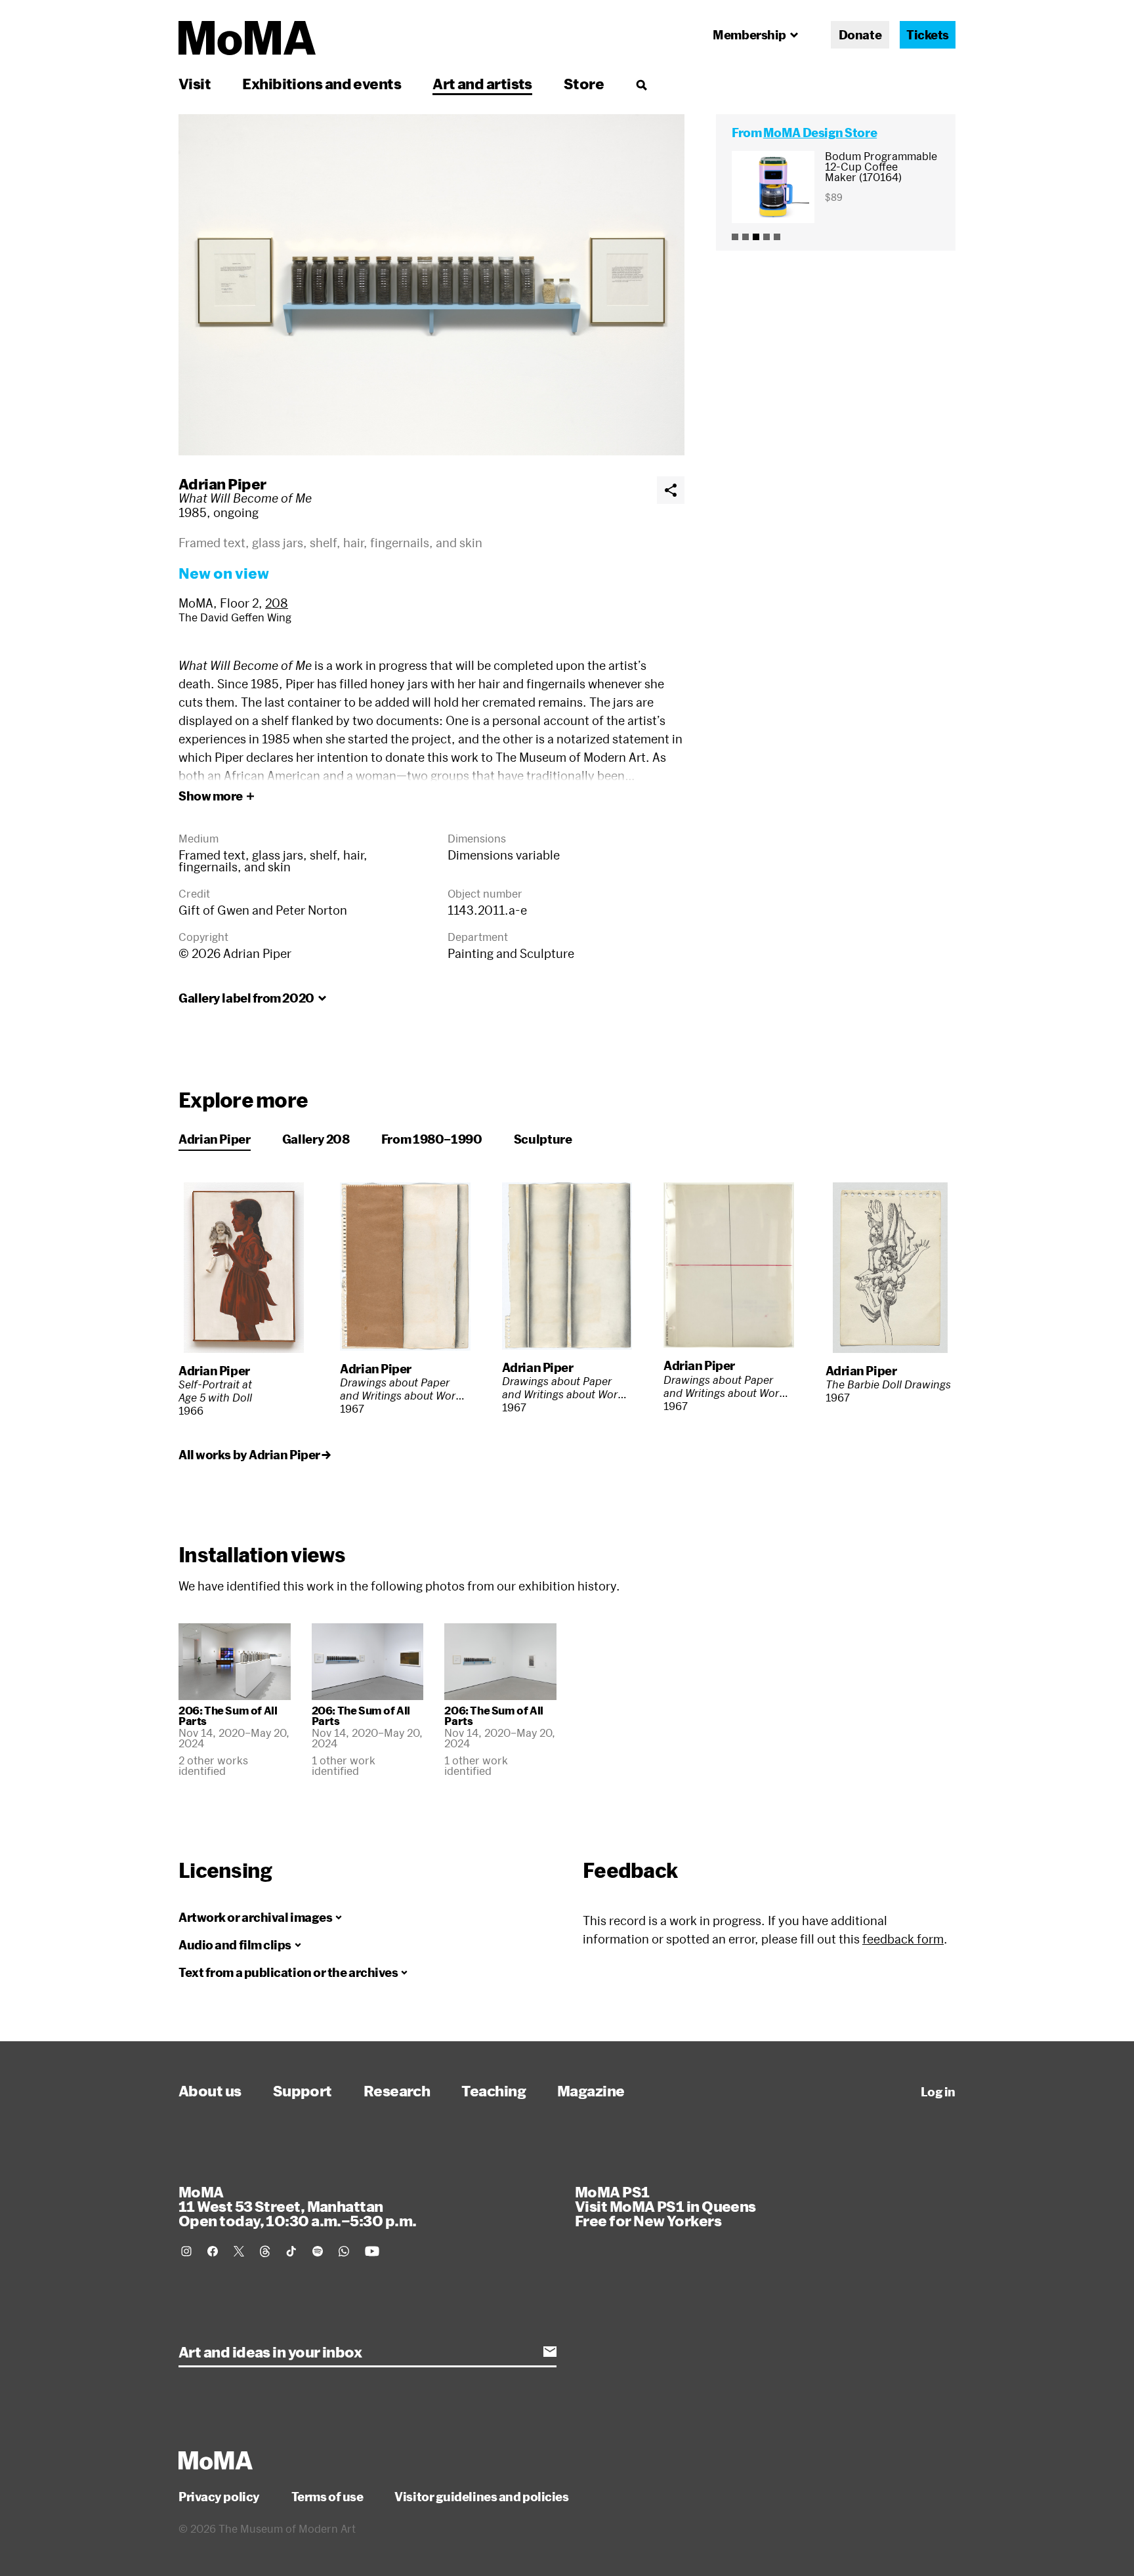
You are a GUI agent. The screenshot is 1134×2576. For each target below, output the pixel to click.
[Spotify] (318, 2251)
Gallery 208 (316, 1139)
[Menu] (641, 85)
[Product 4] (766, 237)
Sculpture (543, 1139)
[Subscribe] (550, 2352)
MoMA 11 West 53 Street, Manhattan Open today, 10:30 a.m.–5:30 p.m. (297, 2206)
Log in (938, 2092)
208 (277, 603)
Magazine (591, 2090)
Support (303, 2090)
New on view (224, 573)
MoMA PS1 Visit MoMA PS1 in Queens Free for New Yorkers (665, 2206)
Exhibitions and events (322, 83)
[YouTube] (372, 2251)
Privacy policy (219, 2497)
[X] (239, 2251)
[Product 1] (735, 237)
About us (210, 2090)
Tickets (928, 35)
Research (397, 2090)
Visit (195, 83)
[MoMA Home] (247, 38)
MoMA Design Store (820, 133)
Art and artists (482, 83)
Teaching (493, 2090)
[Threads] (265, 2251)
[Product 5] (777, 237)
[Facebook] (213, 2251)
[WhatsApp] (344, 2251)
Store (584, 83)
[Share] (671, 490)
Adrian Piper (222, 484)
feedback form (903, 1939)
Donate (860, 35)
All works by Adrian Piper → (255, 1455)
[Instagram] (186, 2251)
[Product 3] (756, 237)
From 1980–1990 (432, 1139)
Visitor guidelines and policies (481, 2497)
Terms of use (327, 2497)
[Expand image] (431, 285)
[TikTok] (291, 2251)
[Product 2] (745, 237)
